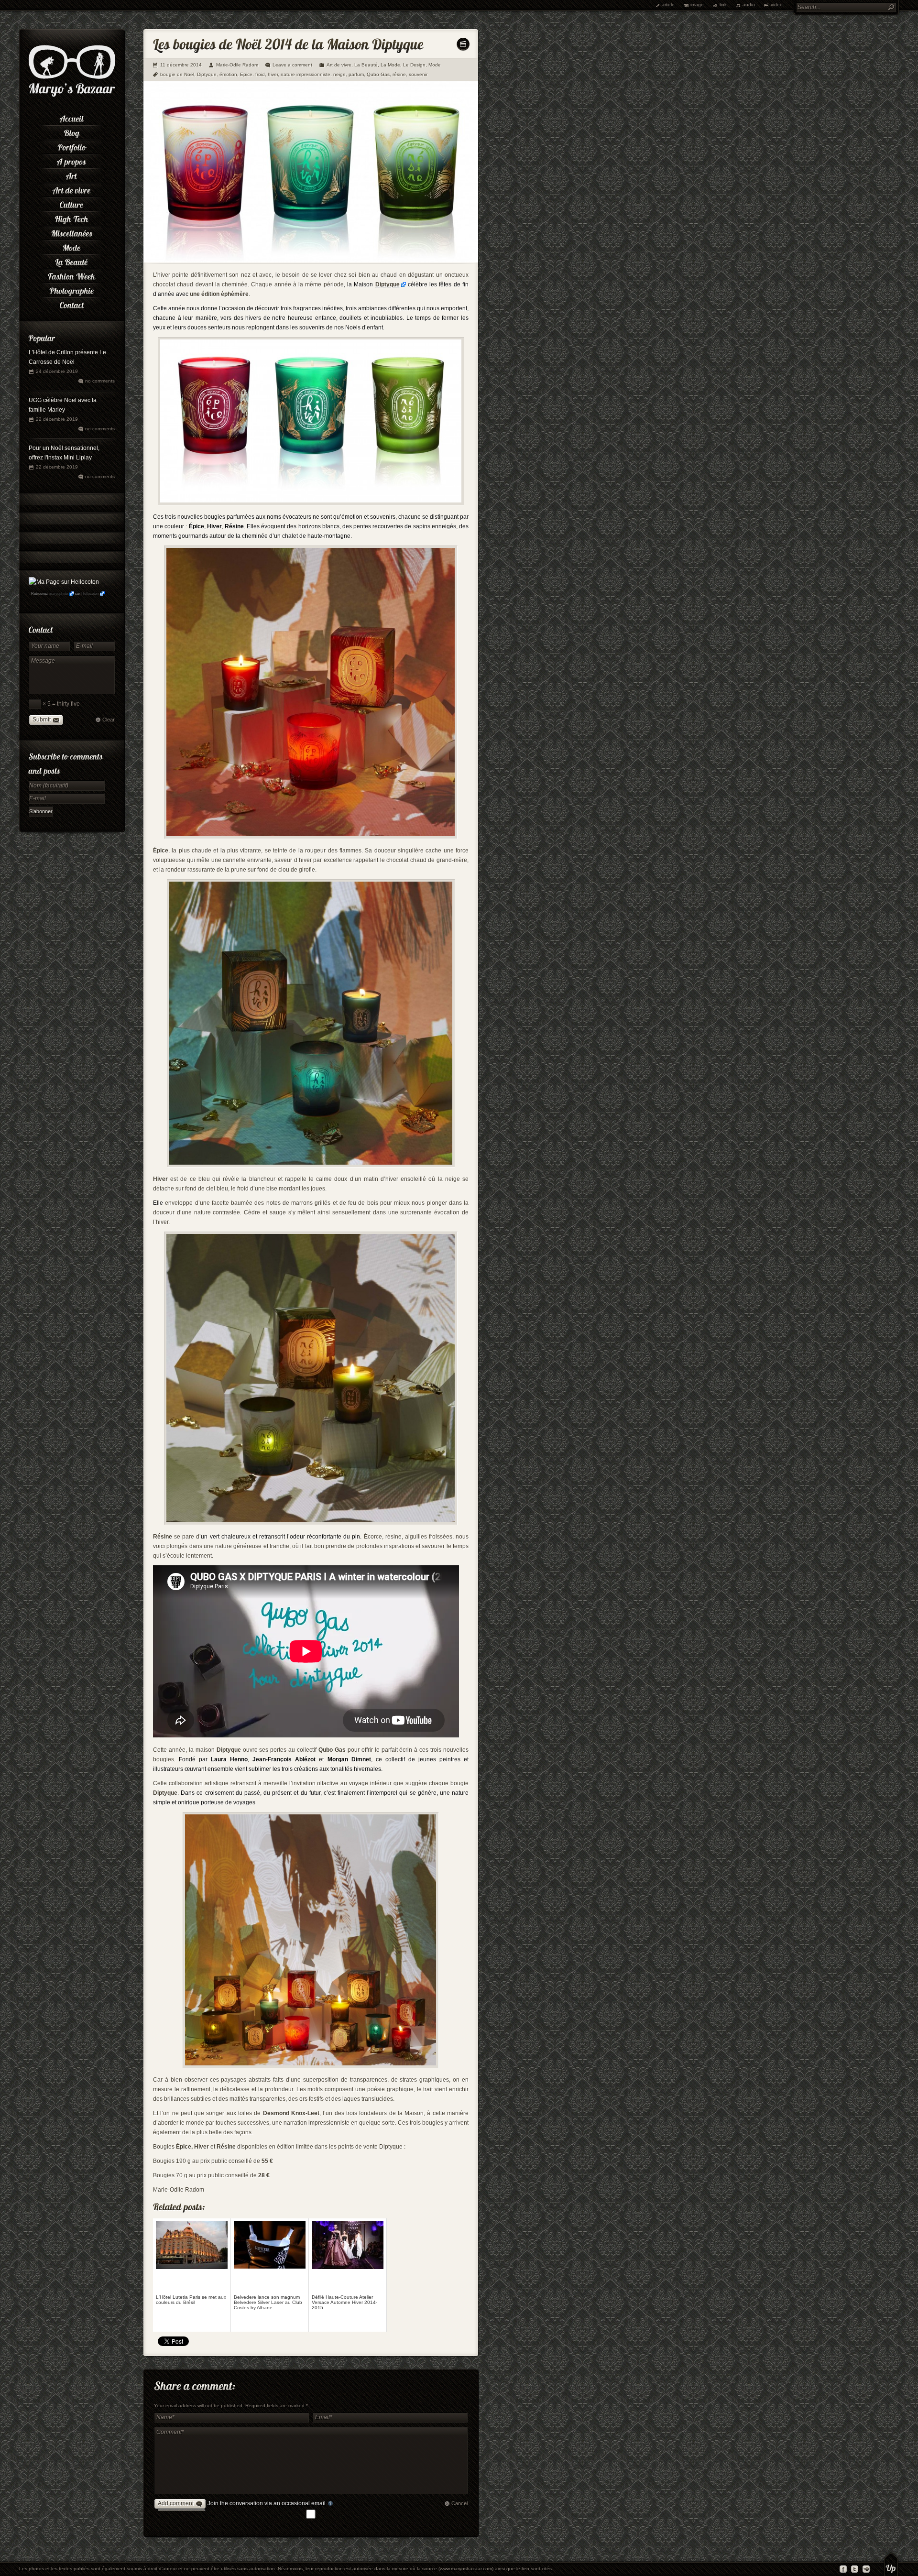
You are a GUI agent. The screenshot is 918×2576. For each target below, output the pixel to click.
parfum (356, 74)
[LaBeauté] (72, 261)
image (697, 5)
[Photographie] (72, 289)
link (723, 5)
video (777, 5)
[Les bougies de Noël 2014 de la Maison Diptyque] (311, 261)
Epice (246, 74)
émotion (228, 74)
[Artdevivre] (72, 189)
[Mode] (72, 246)
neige (339, 74)
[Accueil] (72, 117)
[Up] (891, 2564)
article (668, 5)
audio (749, 5)
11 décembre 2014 (181, 65)
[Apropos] (72, 160)
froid (260, 74)
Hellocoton (90, 594)
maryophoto (58, 594)
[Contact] (72, 304)
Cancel (459, 2503)
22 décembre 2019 (57, 419)
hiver (273, 74)
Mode (435, 65)
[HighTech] (72, 218)
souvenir (418, 74)
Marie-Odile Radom (237, 65)
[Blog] (72, 131)
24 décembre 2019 (57, 371)
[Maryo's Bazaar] (72, 96)
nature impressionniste (306, 74)
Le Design (414, 65)
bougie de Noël (177, 74)
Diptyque (207, 74)
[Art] (72, 175)
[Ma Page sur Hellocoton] (64, 582)
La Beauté (366, 65)
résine (399, 74)
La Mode (390, 65)
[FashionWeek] (72, 275)
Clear (109, 720)
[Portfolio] (72, 146)
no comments (100, 381)
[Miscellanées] (72, 232)
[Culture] (72, 203)
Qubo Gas (378, 74)
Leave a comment (292, 65)
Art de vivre (339, 65)
